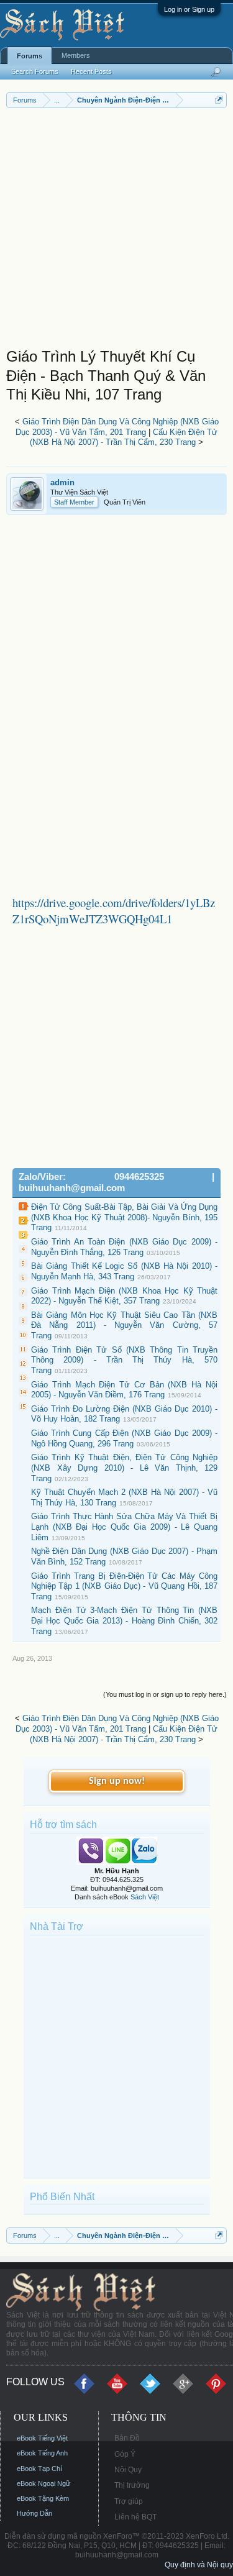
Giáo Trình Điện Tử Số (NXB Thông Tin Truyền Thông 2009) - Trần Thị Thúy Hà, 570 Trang (124, 1360)
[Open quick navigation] (219, 100)
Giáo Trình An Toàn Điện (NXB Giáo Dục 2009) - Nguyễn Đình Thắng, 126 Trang (124, 1247)
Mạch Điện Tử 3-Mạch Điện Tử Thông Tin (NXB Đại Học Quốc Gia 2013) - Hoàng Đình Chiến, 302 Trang (124, 1620)
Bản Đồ (127, 2438)
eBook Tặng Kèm (43, 2498)
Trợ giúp (129, 2501)
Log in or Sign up (189, 9)
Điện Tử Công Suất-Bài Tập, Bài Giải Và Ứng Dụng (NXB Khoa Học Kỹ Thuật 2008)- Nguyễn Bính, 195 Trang (124, 1217)
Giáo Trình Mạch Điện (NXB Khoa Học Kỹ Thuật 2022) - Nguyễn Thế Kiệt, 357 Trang (124, 1296)
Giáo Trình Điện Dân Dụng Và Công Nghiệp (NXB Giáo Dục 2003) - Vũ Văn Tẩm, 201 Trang (117, 427)
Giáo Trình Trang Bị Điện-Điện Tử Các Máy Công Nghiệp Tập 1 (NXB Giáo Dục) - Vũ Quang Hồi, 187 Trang (124, 1586)
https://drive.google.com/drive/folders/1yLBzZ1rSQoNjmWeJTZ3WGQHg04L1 (114, 911)
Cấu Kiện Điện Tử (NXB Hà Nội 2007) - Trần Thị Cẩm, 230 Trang (124, 437)
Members (76, 55)
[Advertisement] (116, 231)
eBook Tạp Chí (39, 2469)
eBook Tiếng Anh (42, 2453)
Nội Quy (128, 2470)
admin (62, 482)
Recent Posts (91, 71)
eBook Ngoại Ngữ (43, 2483)
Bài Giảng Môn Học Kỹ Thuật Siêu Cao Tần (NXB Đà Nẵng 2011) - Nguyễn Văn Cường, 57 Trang (124, 1325)
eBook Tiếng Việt (42, 2438)
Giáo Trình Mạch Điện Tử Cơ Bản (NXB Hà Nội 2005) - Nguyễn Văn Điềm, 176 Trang (124, 1390)
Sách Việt (145, 1897)
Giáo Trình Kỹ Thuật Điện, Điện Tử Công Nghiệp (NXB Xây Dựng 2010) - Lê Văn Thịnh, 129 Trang (124, 1468)
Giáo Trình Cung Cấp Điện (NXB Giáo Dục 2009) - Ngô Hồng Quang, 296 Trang (124, 1438)
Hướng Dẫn (34, 2513)
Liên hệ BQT (135, 2517)
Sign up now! (117, 1781)
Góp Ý (125, 2454)
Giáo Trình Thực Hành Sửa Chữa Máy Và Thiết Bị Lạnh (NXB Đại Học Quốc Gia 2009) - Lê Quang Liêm (124, 1527)
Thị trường (132, 2485)
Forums (30, 56)
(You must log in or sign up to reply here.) (165, 1694)
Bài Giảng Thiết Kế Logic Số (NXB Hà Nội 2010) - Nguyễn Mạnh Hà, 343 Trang (124, 1271)
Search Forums (35, 71)
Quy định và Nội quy (199, 2565)
